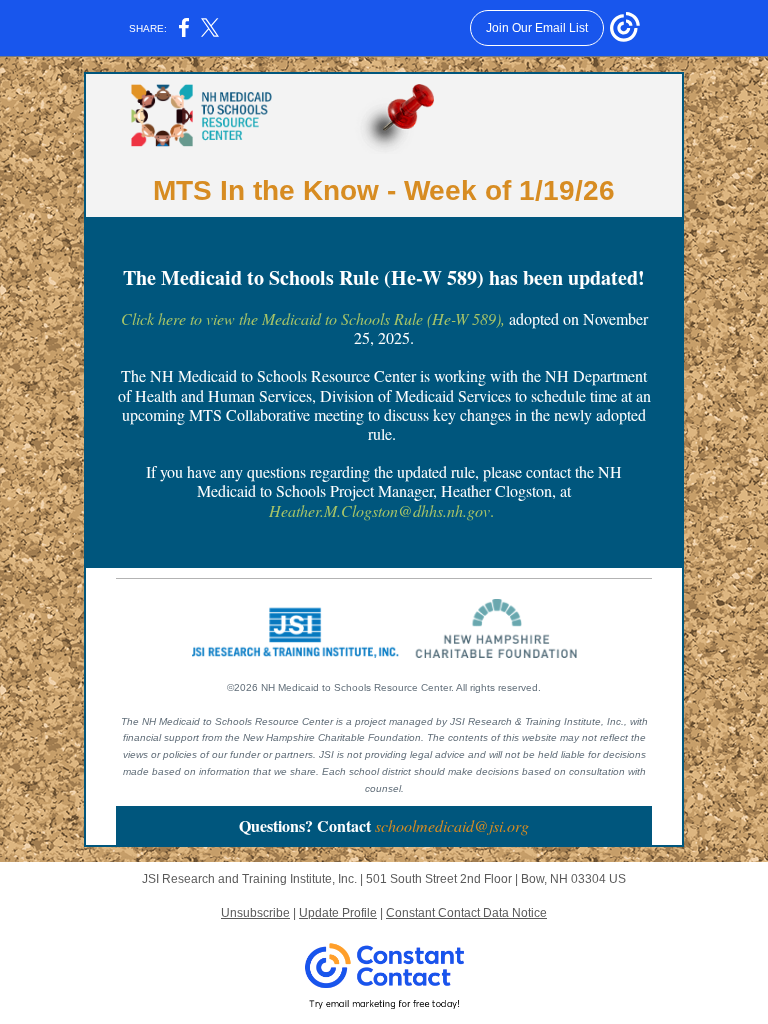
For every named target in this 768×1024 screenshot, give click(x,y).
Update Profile (338, 913)
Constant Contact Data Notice (466, 913)
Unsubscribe (255, 913)
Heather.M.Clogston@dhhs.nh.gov (379, 510)
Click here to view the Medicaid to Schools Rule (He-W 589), (313, 318)
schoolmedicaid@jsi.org (452, 825)
